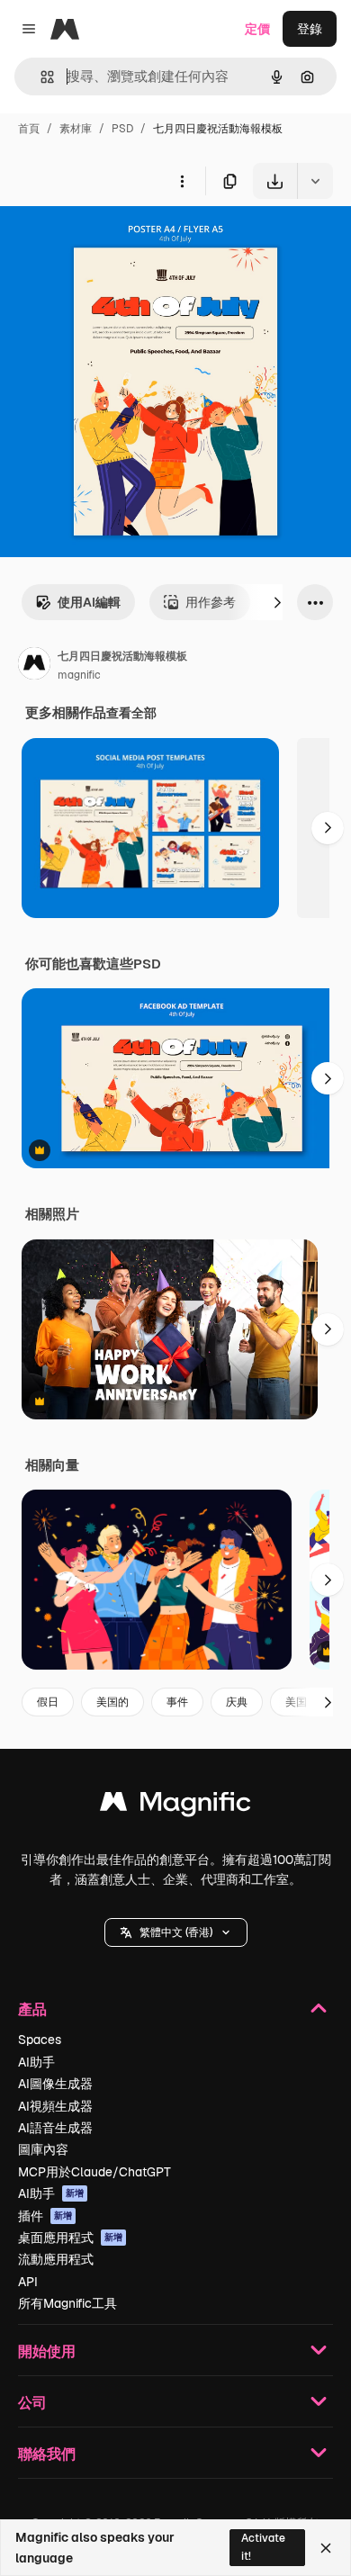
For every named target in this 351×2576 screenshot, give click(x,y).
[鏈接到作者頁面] (34, 666)
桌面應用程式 (70, 2238)
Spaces (40, 2040)
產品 (32, 2009)
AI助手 (36, 2062)
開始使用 (47, 2351)
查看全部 (131, 713)
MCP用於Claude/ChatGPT (94, 2172)
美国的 (112, 1702)
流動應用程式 (56, 2259)
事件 (177, 1702)
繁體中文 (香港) (176, 1932)
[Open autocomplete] (40, 77)
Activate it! (263, 2547)
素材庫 (76, 129)
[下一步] (277, 602)
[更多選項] (182, 181)
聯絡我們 (47, 2453)
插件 (45, 2216)
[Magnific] (175, 1806)
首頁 (29, 129)
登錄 (310, 29)
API (28, 2282)
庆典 (237, 1702)
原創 (103, 241)
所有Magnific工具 (67, 2303)
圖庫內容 (43, 2149)
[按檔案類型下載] (315, 181)
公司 (32, 2402)
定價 (257, 29)
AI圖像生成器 (55, 2084)
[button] (176, 1932)
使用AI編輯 (89, 602)
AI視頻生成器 (55, 2106)
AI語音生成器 (55, 2128)
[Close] (326, 2548)
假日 (48, 1702)
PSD (122, 129)
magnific (79, 675)
